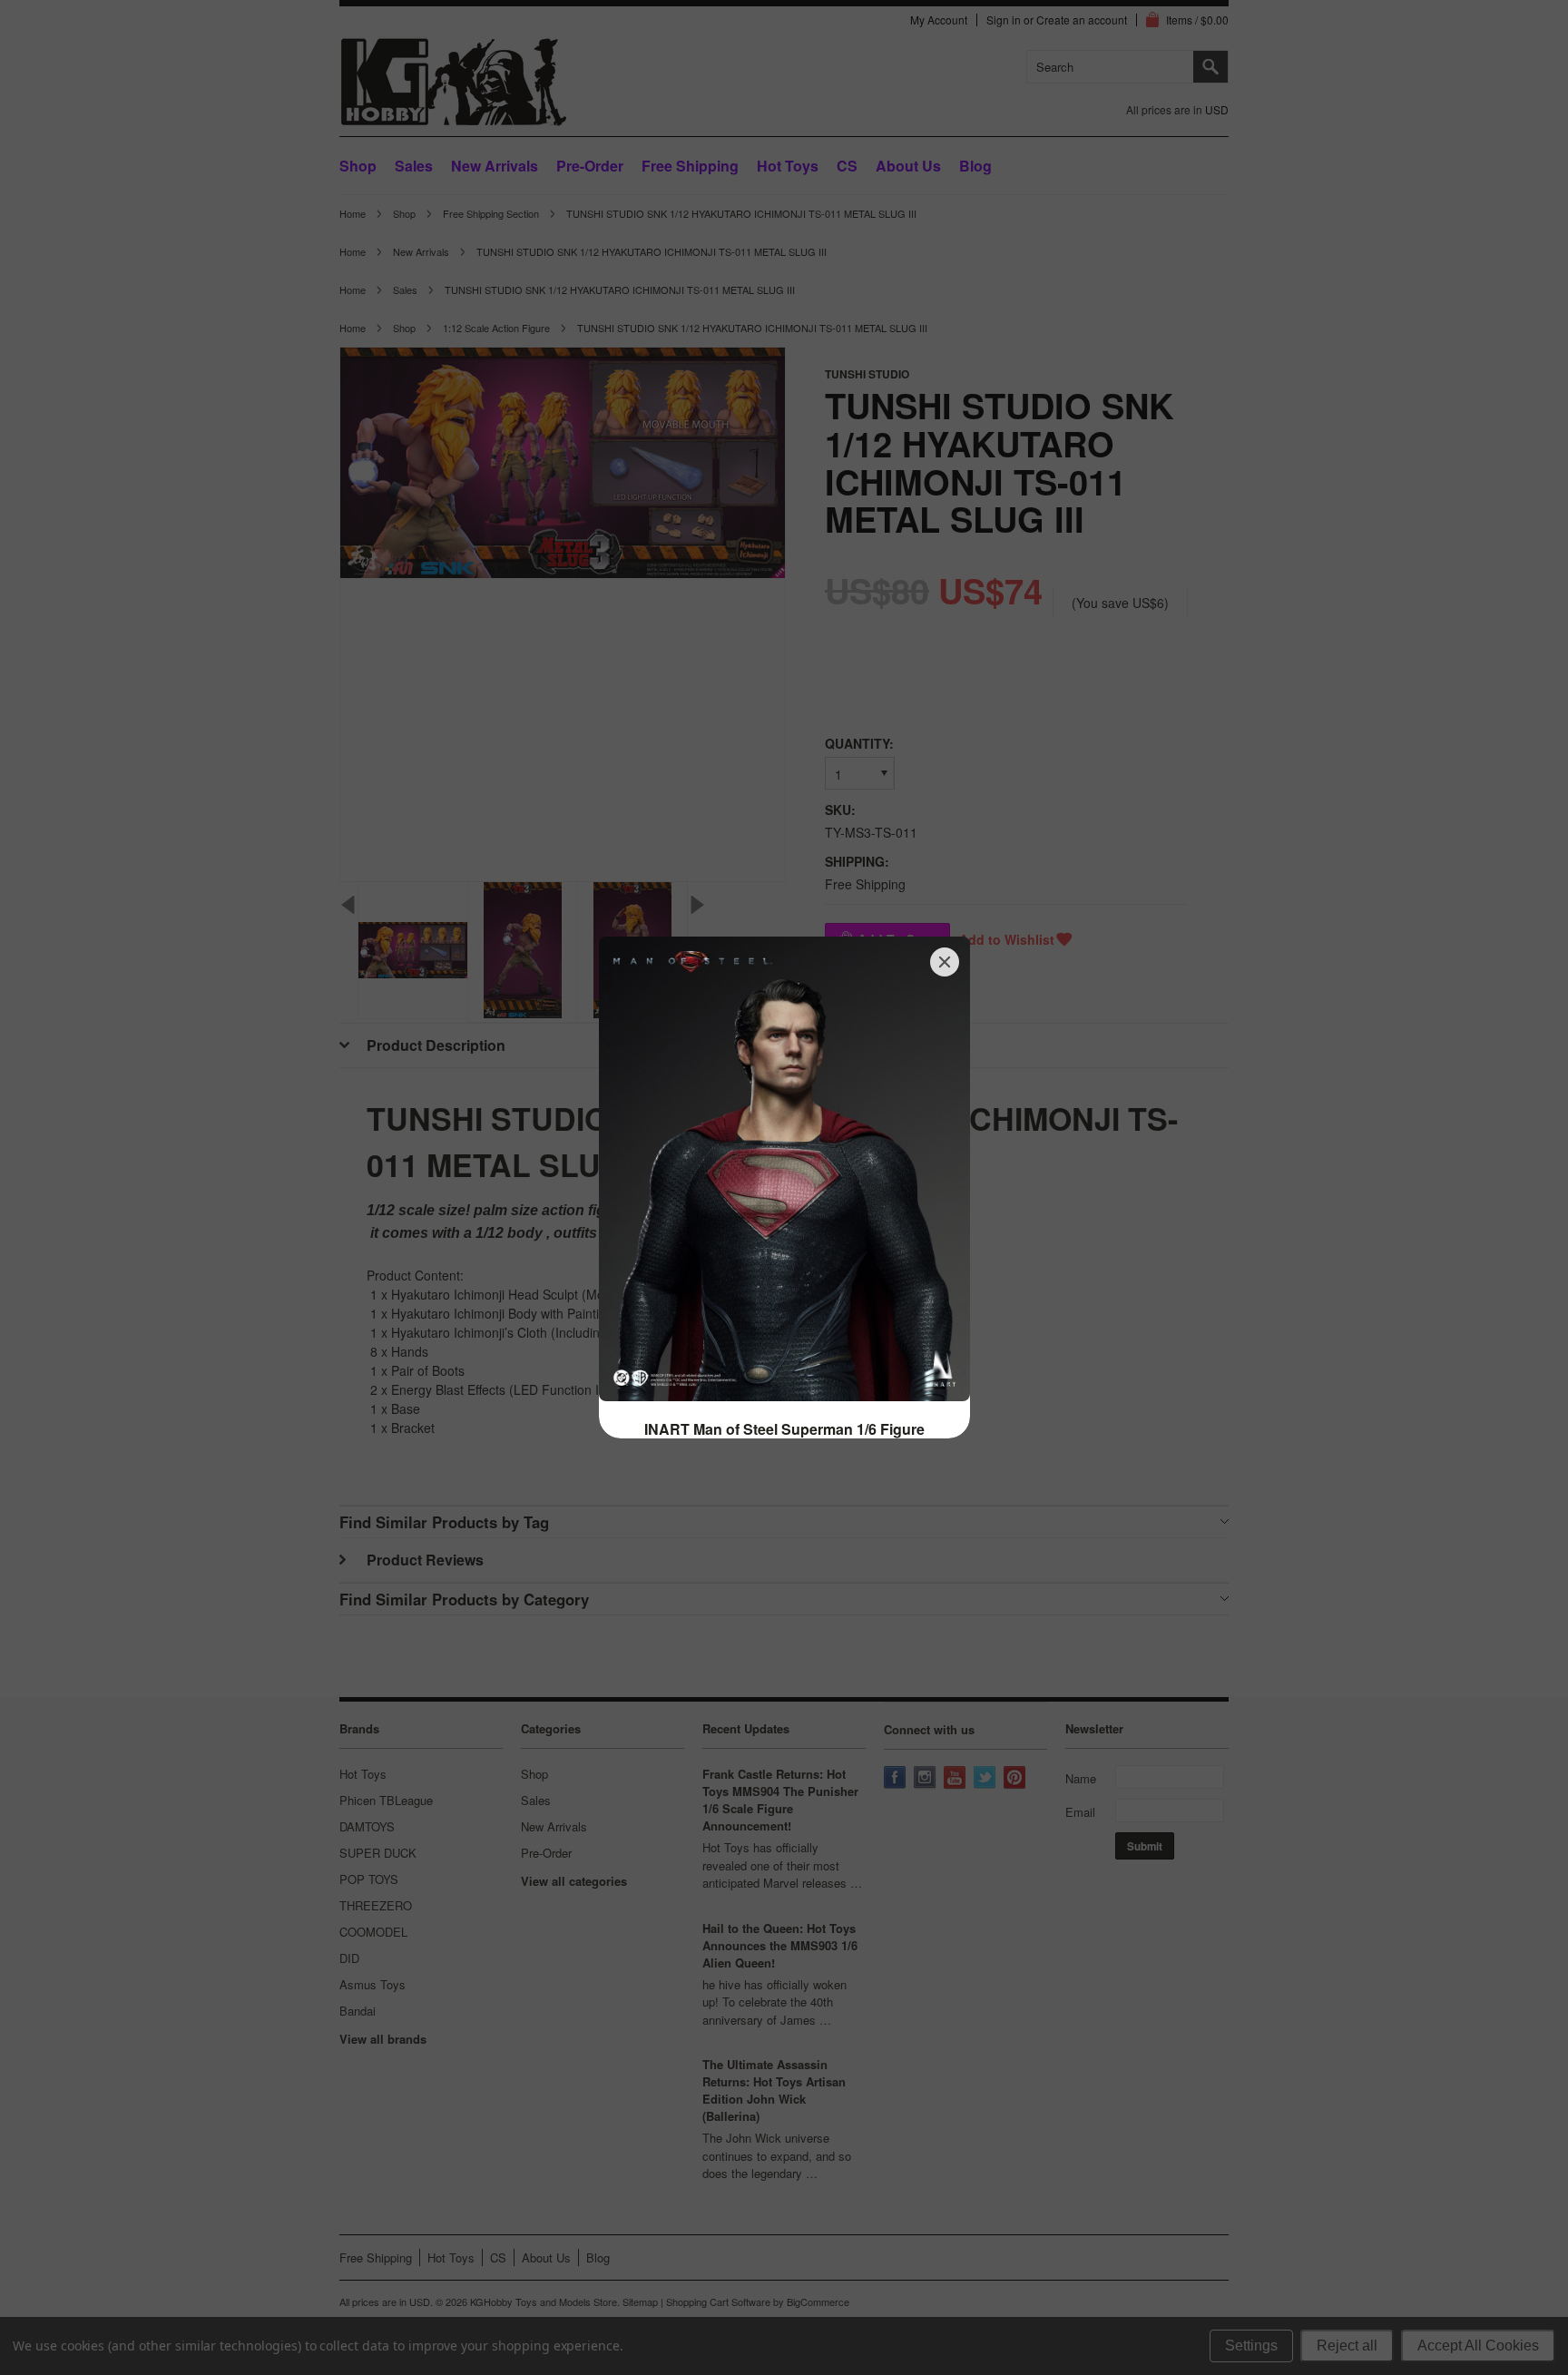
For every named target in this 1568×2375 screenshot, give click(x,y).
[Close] (945, 962)
